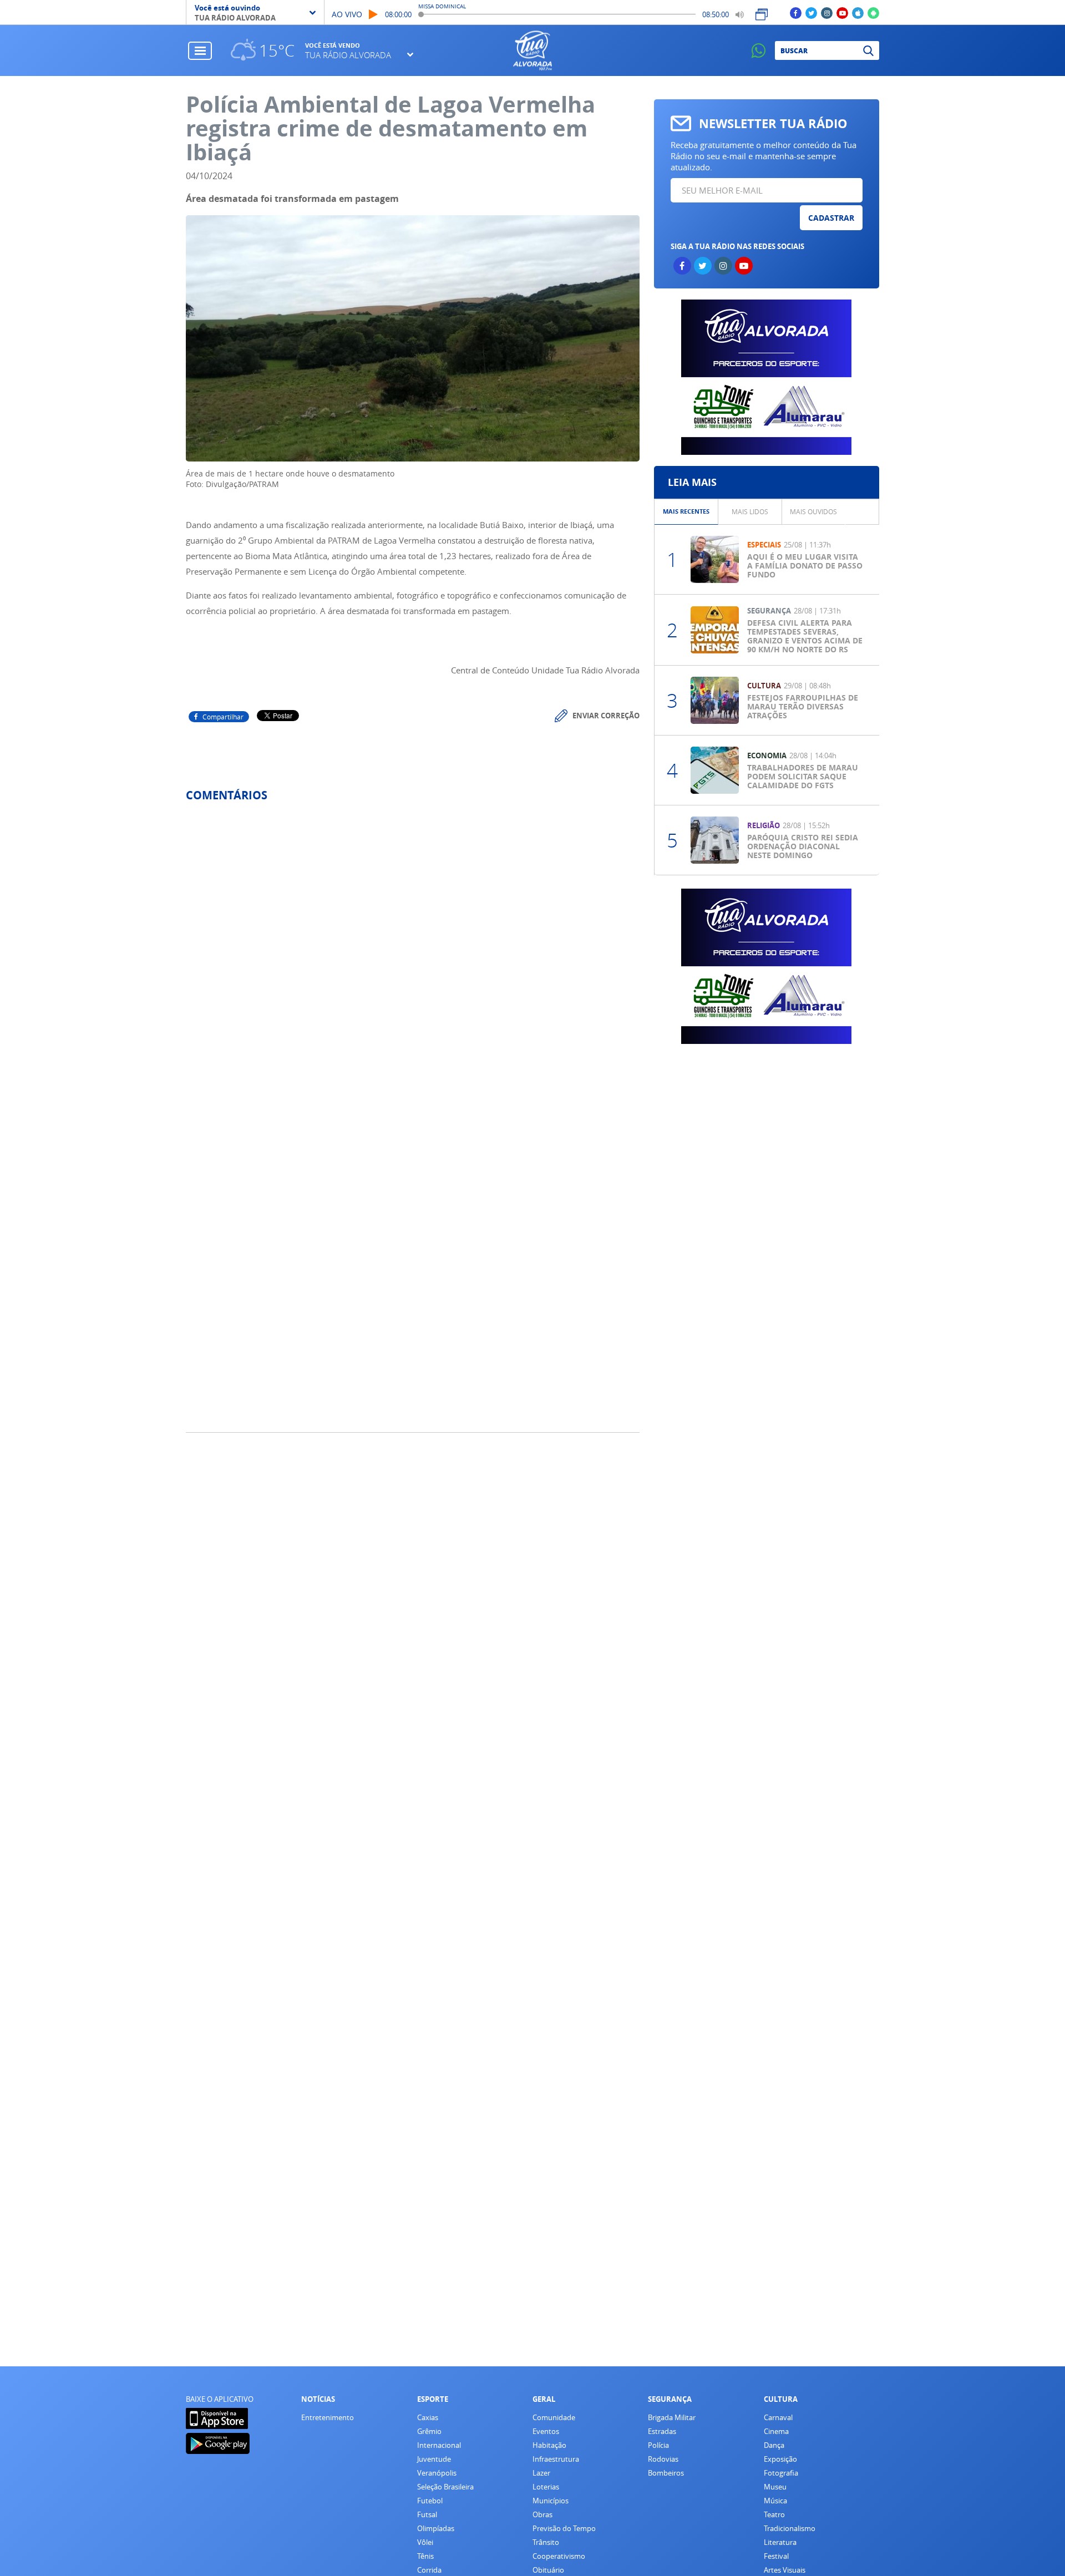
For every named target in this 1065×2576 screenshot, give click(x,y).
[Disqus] (413, 958)
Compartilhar (223, 717)
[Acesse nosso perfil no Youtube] (842, 12)
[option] (686, 512)
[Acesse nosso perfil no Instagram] (827, 12)
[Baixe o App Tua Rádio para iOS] (858, 12)
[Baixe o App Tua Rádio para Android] (873, 12)
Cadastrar (831, 218)
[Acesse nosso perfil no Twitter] (811, 12)
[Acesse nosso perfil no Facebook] (796, 12)
